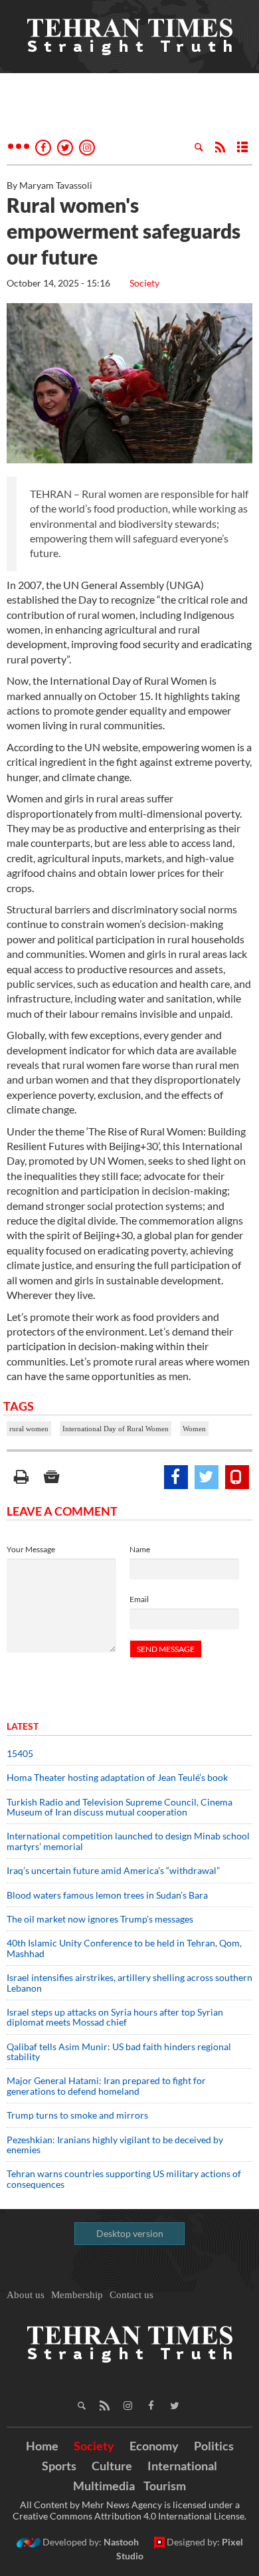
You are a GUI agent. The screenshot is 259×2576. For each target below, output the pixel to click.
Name (140, 1549)
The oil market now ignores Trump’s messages (100, 1919)
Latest (23, 1726)
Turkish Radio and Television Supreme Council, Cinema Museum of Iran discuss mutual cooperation (120, 1807)
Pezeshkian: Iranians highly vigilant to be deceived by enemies (115, 2145)
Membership (77, 2295)
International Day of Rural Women (116, 1429)
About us (26, 2295)
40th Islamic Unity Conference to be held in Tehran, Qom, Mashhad (124, 1948)
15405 (20, 1753)
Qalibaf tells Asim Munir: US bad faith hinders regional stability (119, 2051)
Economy (154, 2446)
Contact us (131, 2295)
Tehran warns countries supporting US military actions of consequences (124, 2178)
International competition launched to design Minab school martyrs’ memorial (128, 1841)
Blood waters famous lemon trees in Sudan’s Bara (107, 1895)
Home (42, 2446)
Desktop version (130, 2233)
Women (194, 1429)
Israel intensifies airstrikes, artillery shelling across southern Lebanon (129, 1982)
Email (139, 1599)
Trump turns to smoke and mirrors (77, 2115)
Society (144, 283)
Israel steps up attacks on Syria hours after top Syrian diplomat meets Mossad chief (115, 2017)
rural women (29, 1429)
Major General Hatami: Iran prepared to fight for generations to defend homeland (106, 2085)
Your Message (31, 1549)
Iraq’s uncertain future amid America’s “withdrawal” (113, 1870)
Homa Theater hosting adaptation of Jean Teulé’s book (117, 1777)
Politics (214, 2446)
